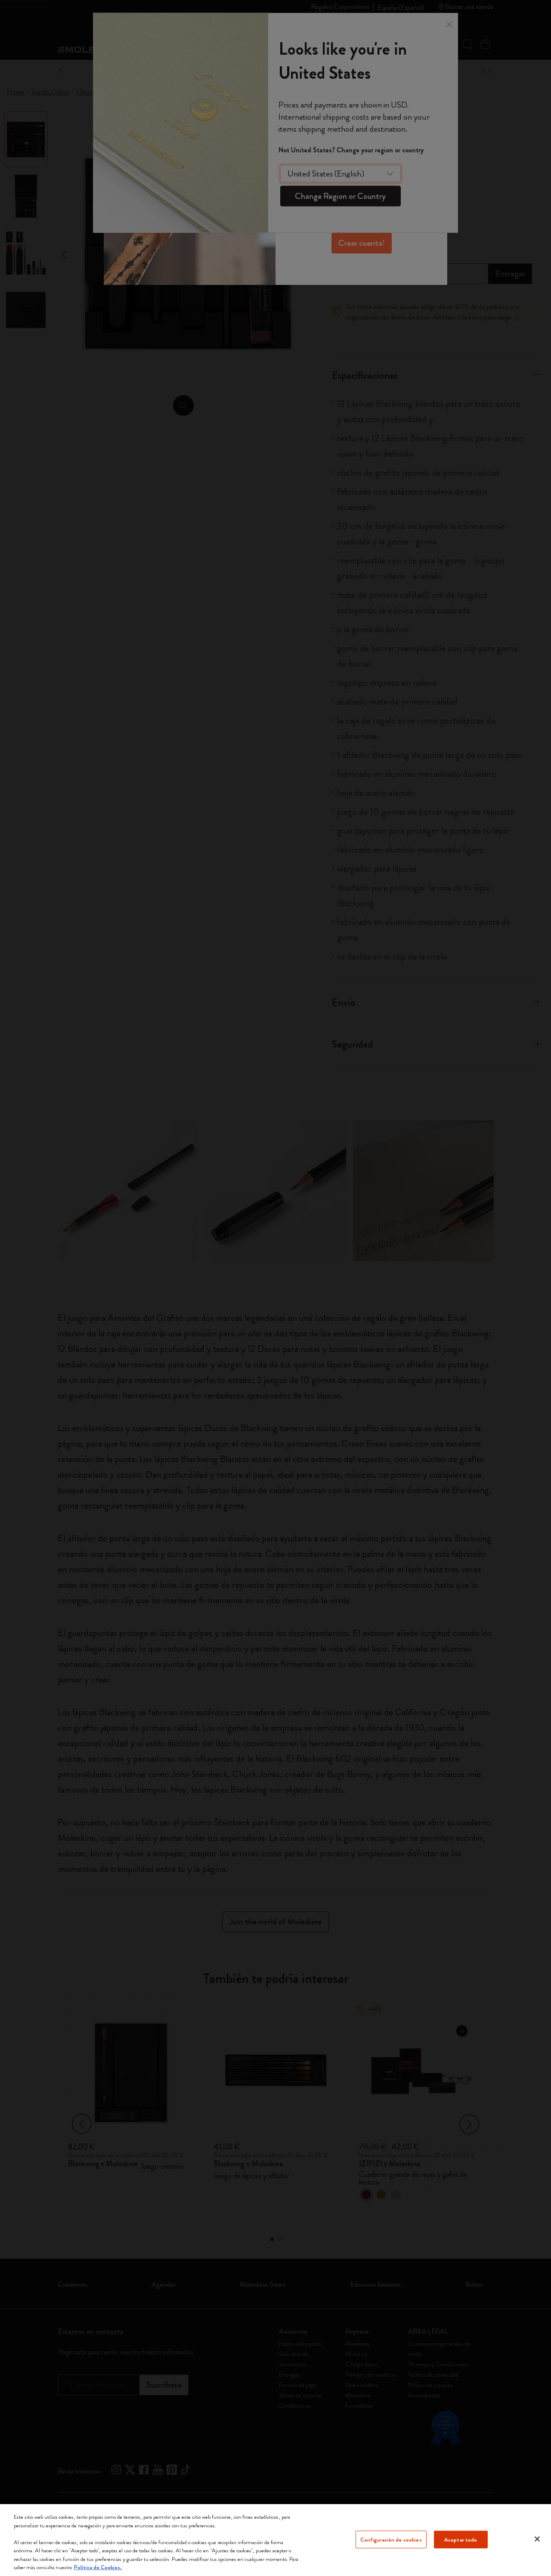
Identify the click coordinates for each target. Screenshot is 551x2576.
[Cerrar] (537, 2539)
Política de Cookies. (98, 2567)
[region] (275, 2540)
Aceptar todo (461, 2539)
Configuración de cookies (391, 2539)
